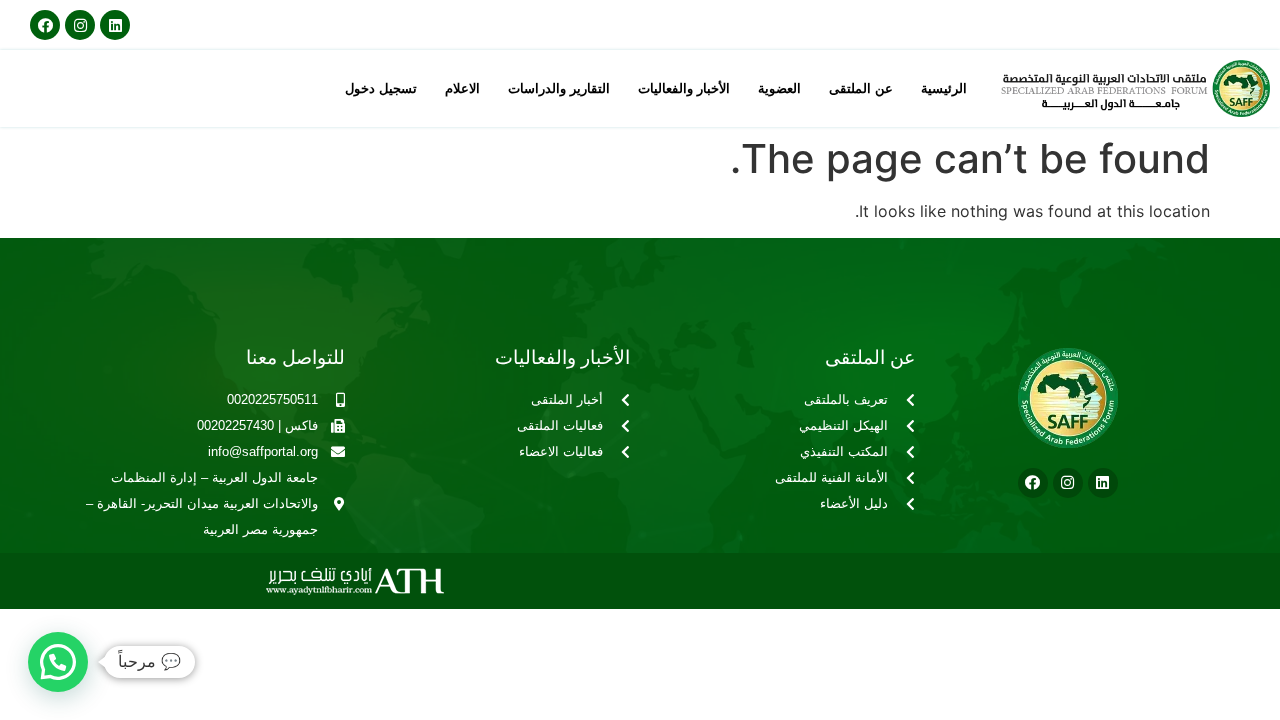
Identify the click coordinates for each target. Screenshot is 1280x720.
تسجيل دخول (381, 88)
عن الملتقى (861, 88)
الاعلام (462, 88)
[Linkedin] (115, 25)
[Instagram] (80, 25)
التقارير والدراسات (559, 88)
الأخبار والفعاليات (684, 88)
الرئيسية (944, 88)
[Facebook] (45, 25)
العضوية (779, 88)
